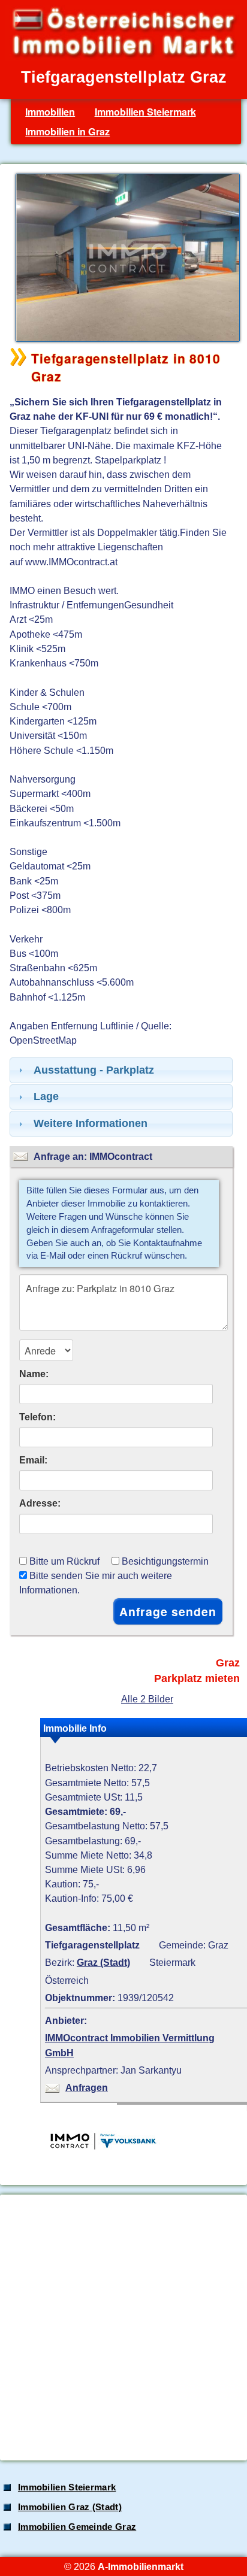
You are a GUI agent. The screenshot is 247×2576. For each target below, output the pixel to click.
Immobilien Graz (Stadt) (70, 2507)
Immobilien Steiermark (145, 112)
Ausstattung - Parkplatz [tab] (94, 1070)
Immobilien (50, 112)
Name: (34, 1374)
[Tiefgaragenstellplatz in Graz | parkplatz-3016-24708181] (125, 341)
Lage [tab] (46, 1096)
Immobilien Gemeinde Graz (77, 2527)
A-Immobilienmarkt (141, 2566)
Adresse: (40, 1503)
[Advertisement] (123, 2328)
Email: (33, 1460)
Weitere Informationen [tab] (91, 1123)
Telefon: (37, 1417)
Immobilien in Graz (67, 131)
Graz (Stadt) (103, 1962)
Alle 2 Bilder (147, 1699)
